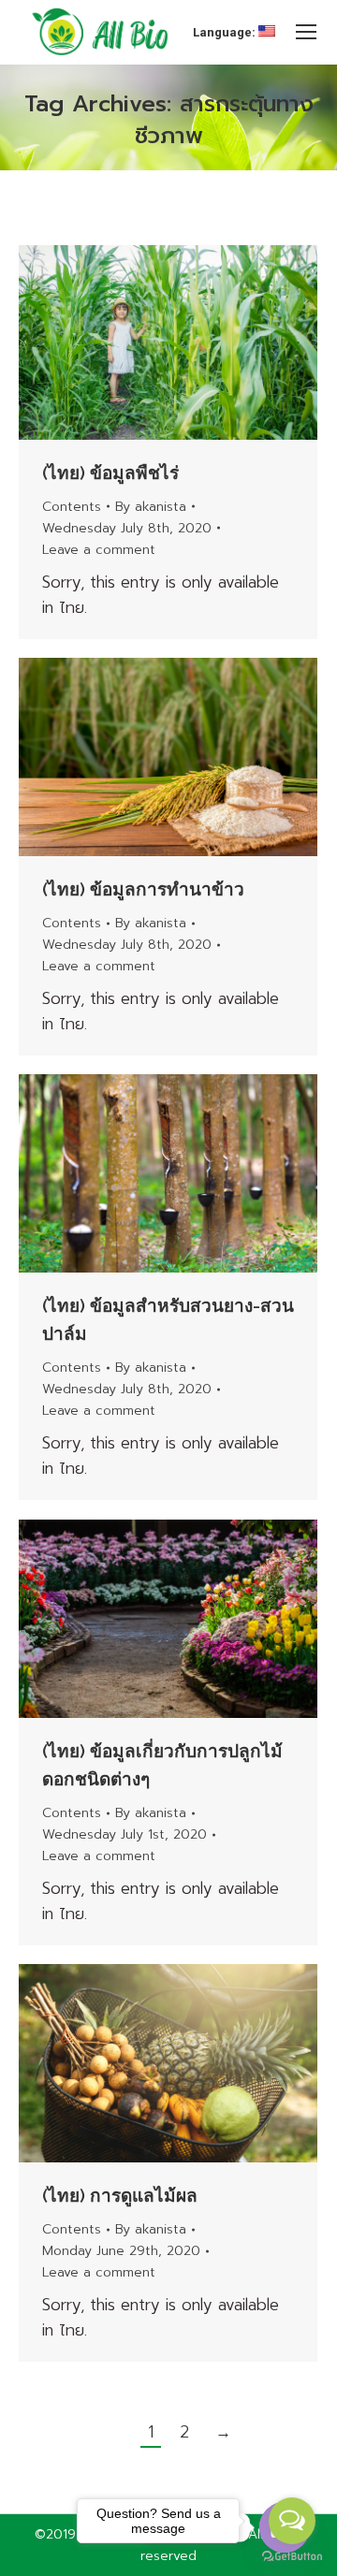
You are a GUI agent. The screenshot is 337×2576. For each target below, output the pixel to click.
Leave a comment (99, 550)
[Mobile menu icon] (306, 32)
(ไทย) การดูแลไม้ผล (120, 2195)
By (151, 507)
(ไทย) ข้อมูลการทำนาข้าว (143, 889)
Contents (72, 507)
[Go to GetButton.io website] (292, 2557)
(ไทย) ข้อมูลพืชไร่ (110, 473)
